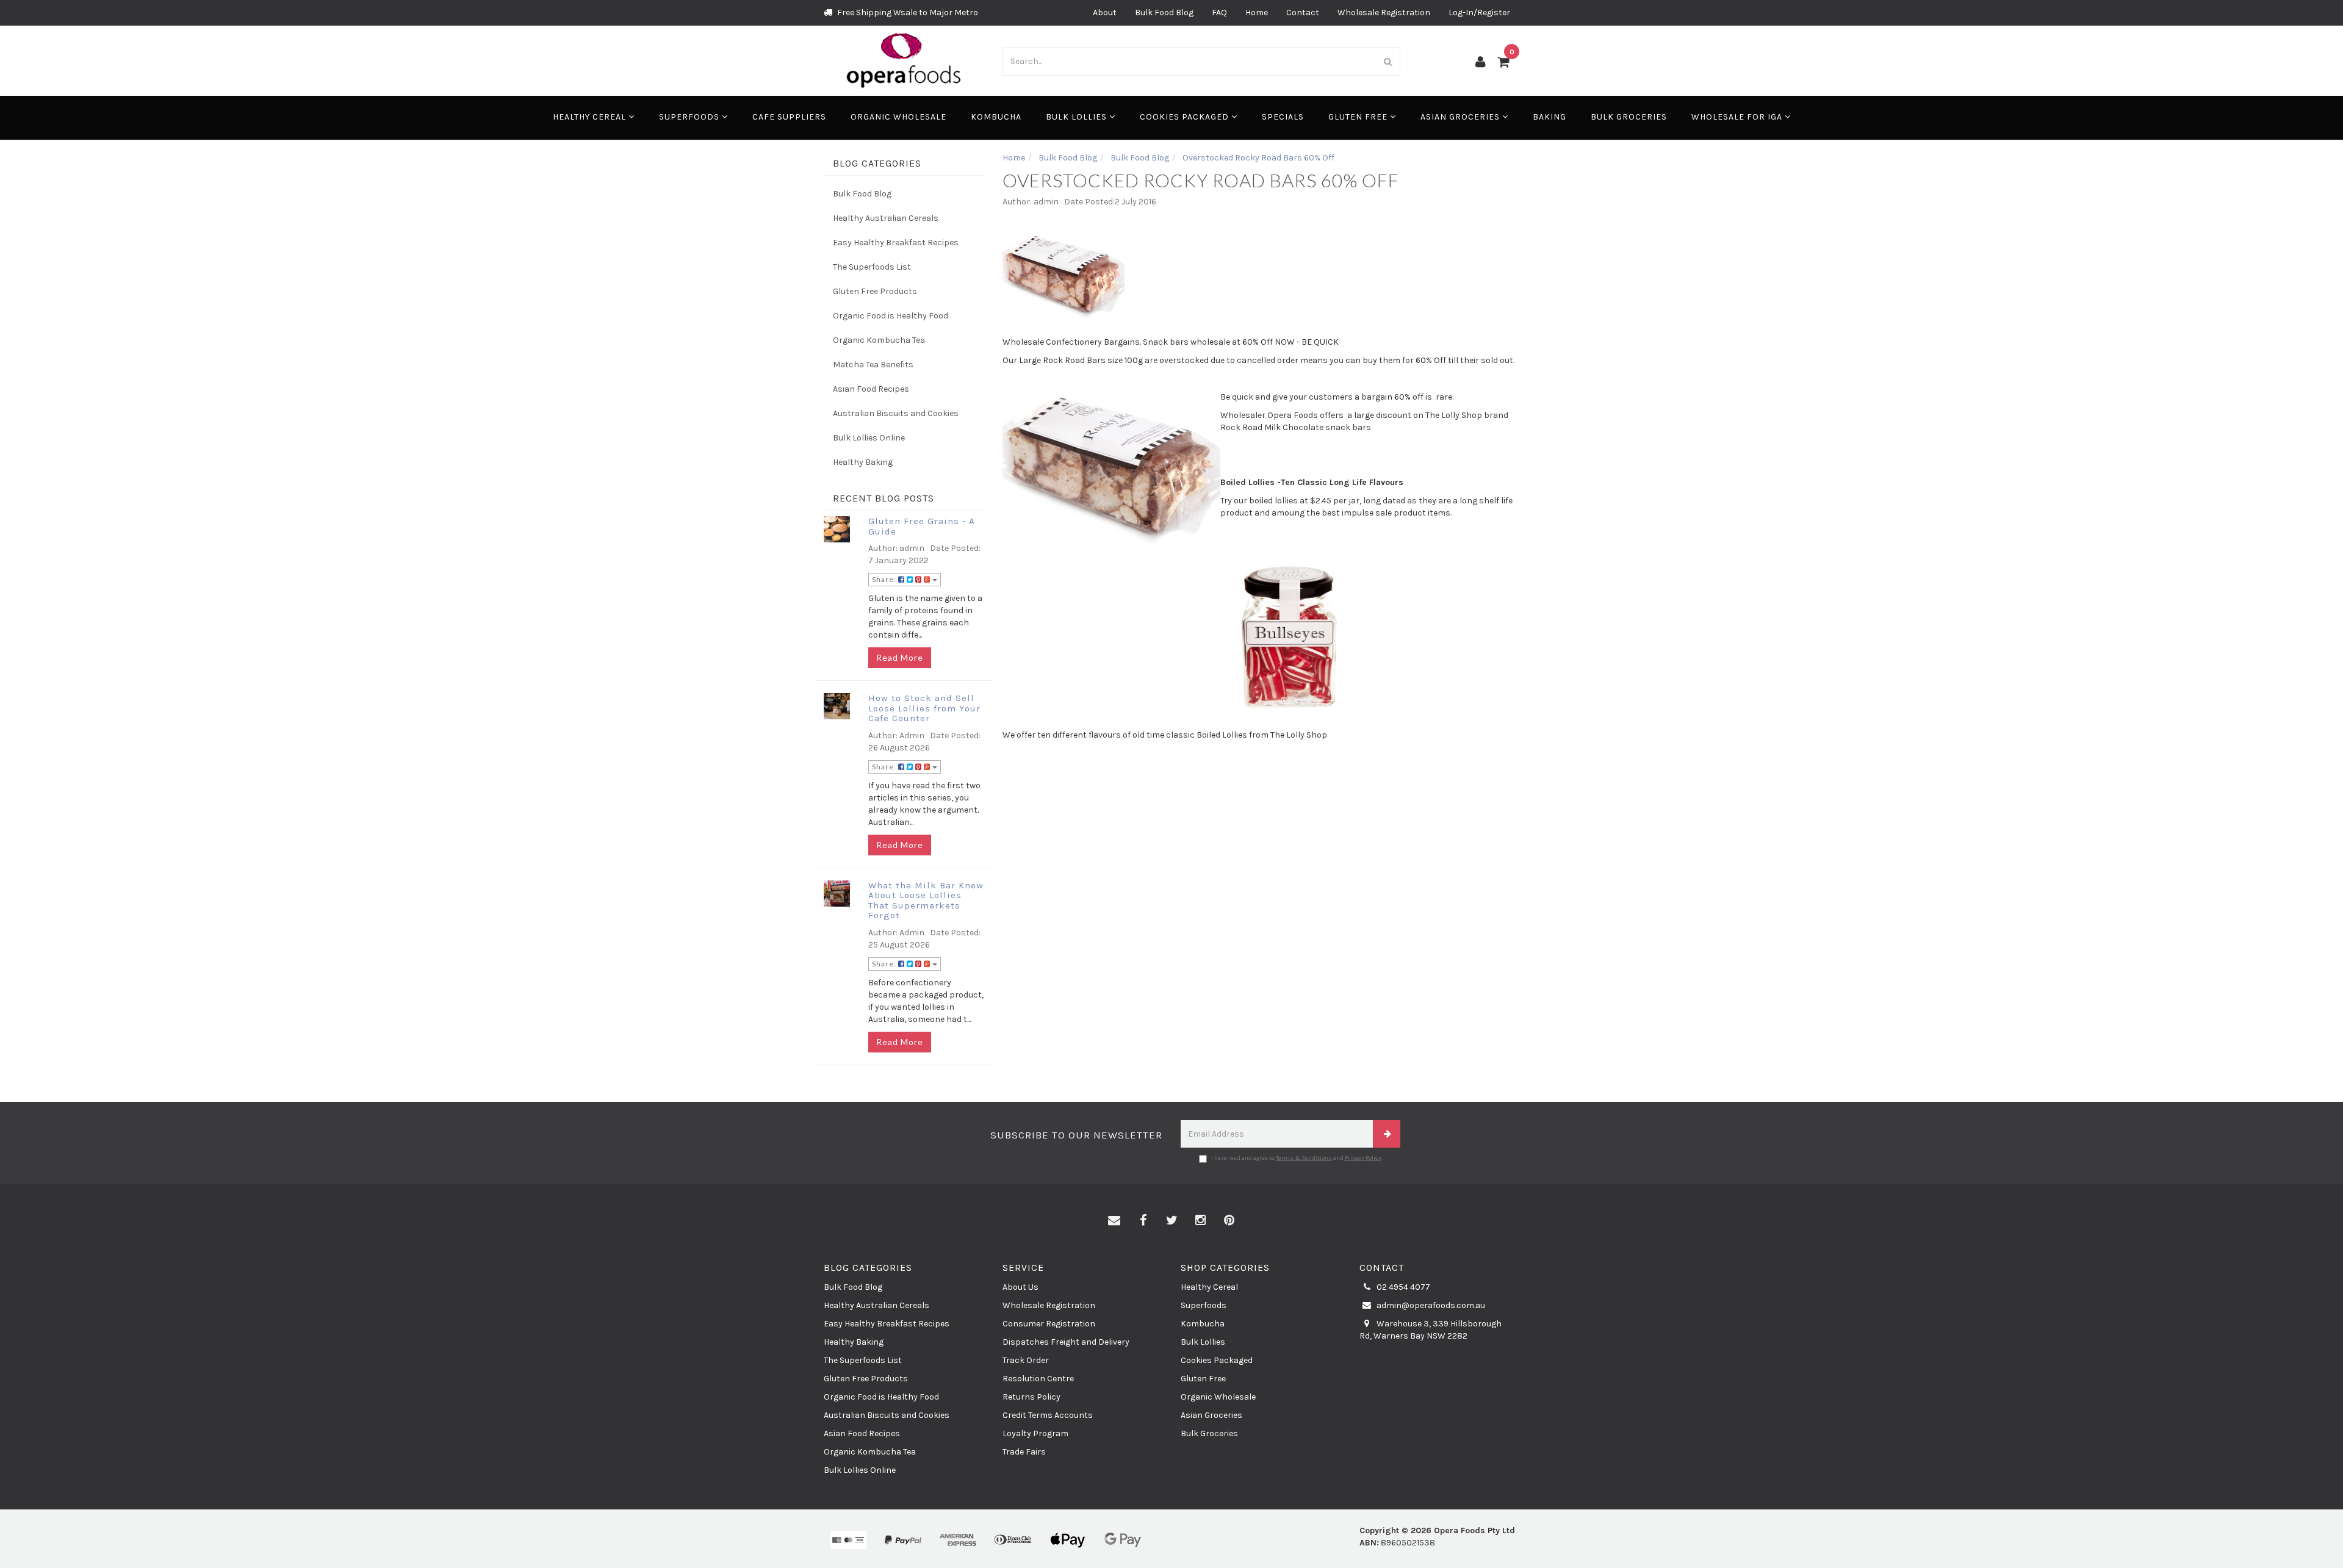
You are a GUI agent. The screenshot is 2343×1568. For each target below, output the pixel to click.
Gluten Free (1359, 117)
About (1105, 13)
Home (1257, 13)
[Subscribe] (1387, 1134)
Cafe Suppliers (789, 117)
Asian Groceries (1461, 117)
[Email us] (1114, 1221)
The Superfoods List (872, 267)
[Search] (1388, 61)
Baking (1549, 117)
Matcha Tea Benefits (873, 365)
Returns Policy (1031, 1397)
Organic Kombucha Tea (879, 340)
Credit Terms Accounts (1048, 1415)
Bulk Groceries (1629, 117)
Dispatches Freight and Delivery (1066, 1342)
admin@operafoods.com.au (1430, 1305)
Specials (1283, 117)
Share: (885, 579)
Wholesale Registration (1384, 13)
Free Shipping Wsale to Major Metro (907, 13)
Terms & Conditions (1304, 1158)
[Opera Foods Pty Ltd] (904, 60)
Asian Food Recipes (871, 389)
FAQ (1219, 13)
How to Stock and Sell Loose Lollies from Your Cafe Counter (924, 708)
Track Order (1026, 1360)
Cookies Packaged (1186, 117)
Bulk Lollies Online (869, 438)
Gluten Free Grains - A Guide (922, 526)
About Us (1020, 1287)
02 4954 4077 (1402, 1287)
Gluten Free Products (875, 291)
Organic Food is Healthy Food (891, 316)
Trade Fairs (1024, 1452)
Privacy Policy (1363, 1158)
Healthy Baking (863, 462)
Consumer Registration (1049, 1324)
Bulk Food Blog (1164, 13)
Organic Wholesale (898, 117)
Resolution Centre (1038, 1379)
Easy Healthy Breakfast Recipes (896, 243)
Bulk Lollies (1078, 117)
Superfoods (690, 117)
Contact (1303, 13)
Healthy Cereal (591, 117)
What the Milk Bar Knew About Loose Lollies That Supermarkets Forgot (926, 901)
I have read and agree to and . (1297, 1158)
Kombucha (996, 117)
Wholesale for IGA (1738, 117)
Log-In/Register (1479, 13)
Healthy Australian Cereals (886, 218)
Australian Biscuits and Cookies (896, 413)
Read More (900, 657)
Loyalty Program (1035, 1433)
